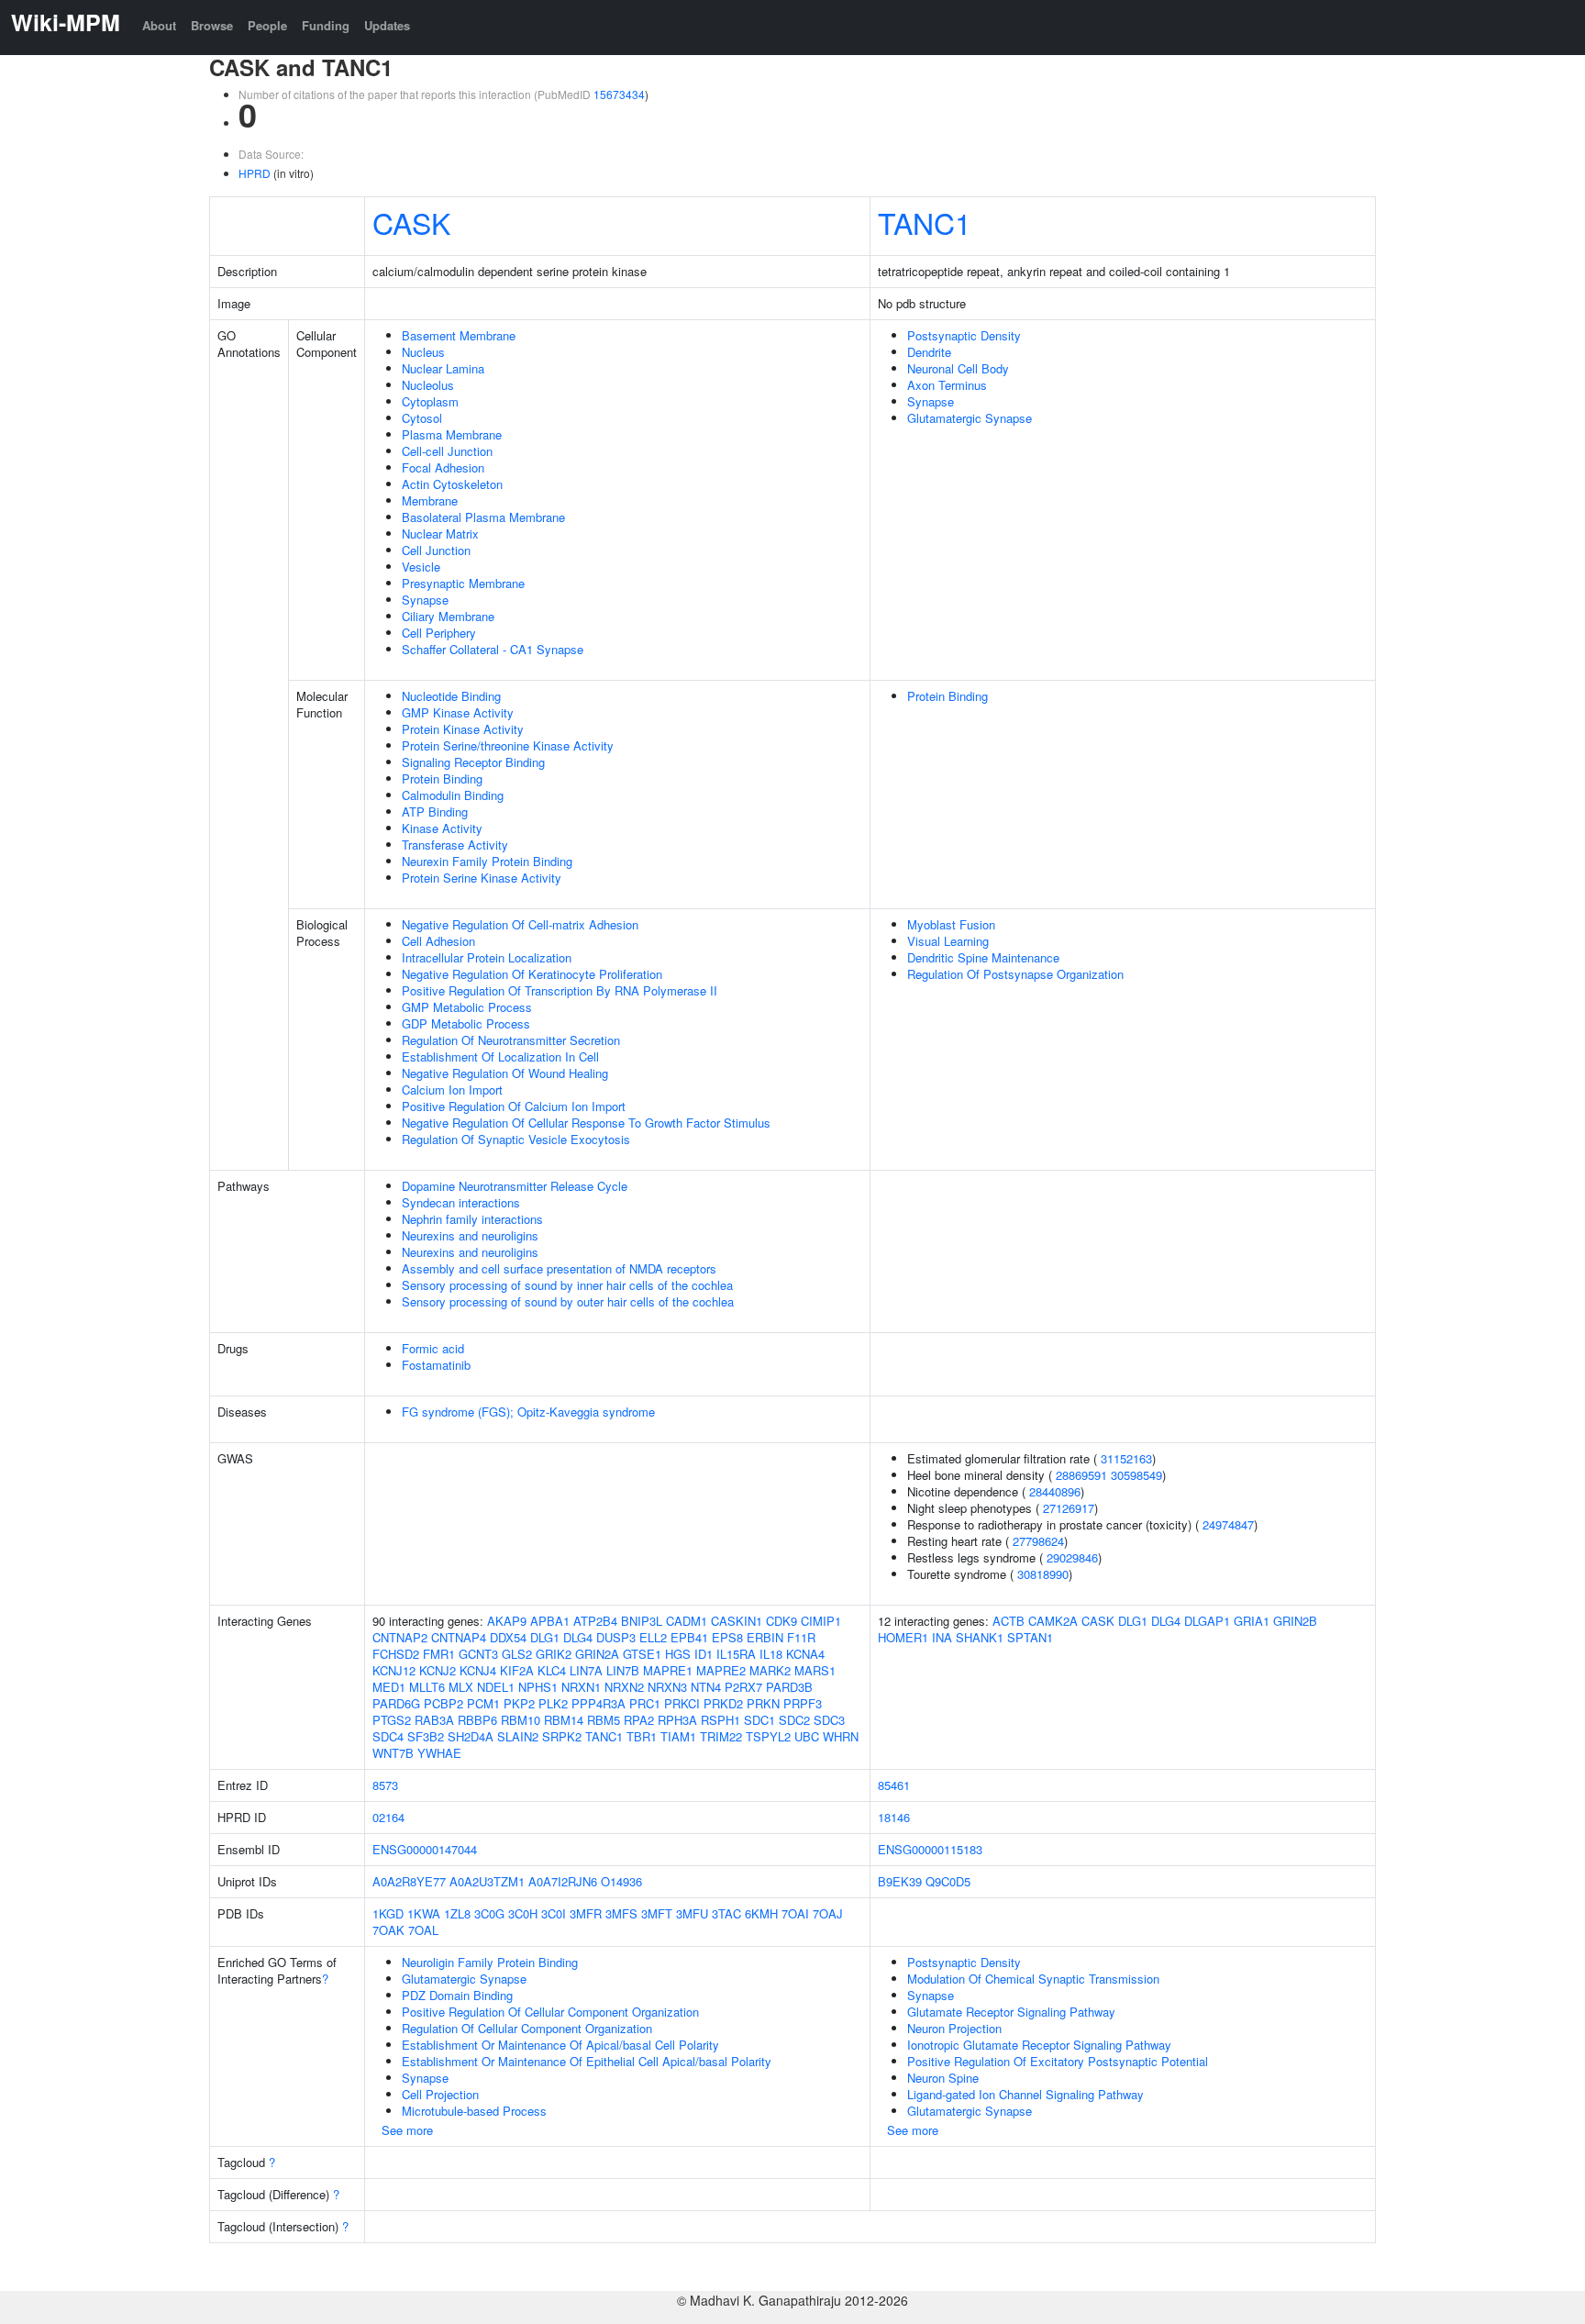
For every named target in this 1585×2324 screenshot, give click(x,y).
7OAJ (828, 1913)
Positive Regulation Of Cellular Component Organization (550, 2012)
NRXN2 (624, 1687)
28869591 (1081, 1475)
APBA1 (550, 1621)
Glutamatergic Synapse (970, 418)
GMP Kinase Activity (458, 712)
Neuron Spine (943, 2078)
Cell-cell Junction (447, 451)
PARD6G (396, 1703)
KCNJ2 (438, 1670)
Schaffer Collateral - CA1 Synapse (493, 649)
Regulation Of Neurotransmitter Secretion (511, 1040)
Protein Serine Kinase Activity (482, 878)
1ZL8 (457, 1913)
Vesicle (421, 567)
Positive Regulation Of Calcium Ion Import (514, 1106)
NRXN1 (581, 1687)
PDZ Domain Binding (457, 1995)
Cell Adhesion (438, 941)
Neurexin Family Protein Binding (487, 861)
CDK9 (781, 1621)
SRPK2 (562, 1736)
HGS (678, 1654)
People (267, 25)
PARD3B (789, 1687)
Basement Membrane (459, 335)
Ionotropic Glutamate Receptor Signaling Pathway (1039, 2045)
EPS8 (727, 1637)
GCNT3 (478, 1654)
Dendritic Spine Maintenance (983, 957)
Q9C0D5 (948, 1881)
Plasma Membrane (452, 434)
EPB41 (689, 1637)
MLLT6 (427, 1687)
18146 (894, 1817)
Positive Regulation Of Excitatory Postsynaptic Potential (1058, 2061)
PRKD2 (723, 1703)
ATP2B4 (595, 1621)
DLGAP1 (1207, 1621)
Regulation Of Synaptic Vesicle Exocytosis (516, 1139)
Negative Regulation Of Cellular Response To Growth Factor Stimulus (586, 1123)
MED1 (389, 1687)
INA (942, 1637)
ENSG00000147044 (425, 1849)
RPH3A (677, 1720)
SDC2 (794, 1720)
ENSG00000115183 (930, 1849)
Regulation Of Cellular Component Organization (527, 2028)
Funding (326, 25)
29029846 (1072, 1557)
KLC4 (552, 1670)
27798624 (1038, 1541)
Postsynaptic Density (964, 335)
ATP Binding (435, 812)
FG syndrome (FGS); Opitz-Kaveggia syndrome (528, 1412)
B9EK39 (900, 1881)
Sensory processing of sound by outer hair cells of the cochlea (568, 1301)
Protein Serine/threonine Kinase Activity (508, 745)
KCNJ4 (478, 1670)
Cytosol (422, 418)
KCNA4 (805, 1654)
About (159, 25)
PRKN (763, 1703)
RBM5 (604, 1720)
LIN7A (586, 1670)
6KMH (761, 1913)
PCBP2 (443, 1703)
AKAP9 (507, 1621)
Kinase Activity (442, 828)
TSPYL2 (768, 1736)
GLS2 (517, 1654)
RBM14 (564, 1720)
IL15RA (736, 1654)
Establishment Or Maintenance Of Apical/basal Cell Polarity (560, 2045)
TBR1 (642, 1736)
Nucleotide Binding (451, 696)
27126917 (1069, 1508)
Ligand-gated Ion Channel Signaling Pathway (1025, 2094)
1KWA (424, 1913)
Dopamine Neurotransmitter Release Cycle (515, 1186)
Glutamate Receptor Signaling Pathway (1011, 2012)
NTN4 (706, 1687)
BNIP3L (642, 1621)
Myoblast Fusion (951, 924)
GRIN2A (597, 1654)
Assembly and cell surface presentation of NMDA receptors (559, 1268)
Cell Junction (436, 550)
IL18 (771, 1654)
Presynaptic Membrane (463, 583)
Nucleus (423, 352)
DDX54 (508, 1637)
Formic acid (433, 1348)
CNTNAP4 (459, 1637)
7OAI (795, 1913)
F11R (801, 1637)
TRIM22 (721, 1736)
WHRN (841, 1736)
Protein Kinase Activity (463, 729)
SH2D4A (471, 1736)
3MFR (586, 1913)
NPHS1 (538, 1687)
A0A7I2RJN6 (563, 1881)
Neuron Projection (954, 2028)
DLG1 (545, 1637)
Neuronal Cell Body (958, 368)
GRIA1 (1252, 1621)
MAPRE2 (721, 1670)
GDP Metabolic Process (466, 1023)
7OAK (388, 1930)
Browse (212, 25)
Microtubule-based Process (474, 2111)
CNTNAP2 (400, 1637)
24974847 (1228, 1524)
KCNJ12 (394, 1670)
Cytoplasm (430, 401)
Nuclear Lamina (443, 368)
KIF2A (517, 1670)
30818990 (1043, 1574)
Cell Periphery (439, 633)
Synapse (425, 600)
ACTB (1009, 1621)
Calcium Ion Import (452, 1090)
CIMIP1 (821, 1621)
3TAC (726, 1913)
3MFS (621, 1913)
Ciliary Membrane (448, 616)
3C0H (523, 1913)
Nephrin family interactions (472, 1219)
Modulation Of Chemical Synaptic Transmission (1033, 1979)
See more (407, 2130)
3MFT (657, 1913)
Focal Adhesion (443, 467)
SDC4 (388, 1736)
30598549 (1136, 1475)
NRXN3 (667, 1687)
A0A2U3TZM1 (487, 1881)
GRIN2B (1295, 1621)
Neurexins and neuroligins (470, 1235)
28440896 (1055, 1491)
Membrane (430, 500)
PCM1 (483, 1703)
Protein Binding (442, 778)
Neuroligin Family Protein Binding (490, 1962)
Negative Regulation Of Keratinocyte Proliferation (532, 974)
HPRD (255, 173)
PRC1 (645, 1703)
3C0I (554, 1913)
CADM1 (687, 1621)
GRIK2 (554, 1654)
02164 (388, 1817)
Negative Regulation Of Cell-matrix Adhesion (520, 924)
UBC (807, 1736)
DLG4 (578, 1637)
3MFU (692, 1913)
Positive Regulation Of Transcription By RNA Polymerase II (560, 990)
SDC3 (829, 1720)
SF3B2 (426, 1736)
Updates (387, 25)
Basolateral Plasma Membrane (483, 517)
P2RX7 (743, 1687)
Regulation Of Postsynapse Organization (1015, 974)
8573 (385, 1785)
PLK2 (553, 1703)
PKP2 (519, 1703)
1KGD (388, 1913)
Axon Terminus (947, 385)
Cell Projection (440, 2094)
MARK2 (770, 1670)
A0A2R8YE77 (409, 1881)
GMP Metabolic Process (467, 1007)
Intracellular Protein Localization (487, 957)
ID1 (704, 1654)
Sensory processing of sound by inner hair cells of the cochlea (567, 1285)
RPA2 (639, 1720)
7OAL (423, 1930)
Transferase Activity (455, 845)
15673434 (619, 94)
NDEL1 (496, 1687)
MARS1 (815, 1670)
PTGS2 (392, 1720)
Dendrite (929, 352)
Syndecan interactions (461, 1202)
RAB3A (434, 1720)
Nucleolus (428, 385)
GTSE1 (642, 1654)
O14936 (621, 1881)
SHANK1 (980, 1637)
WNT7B (393, 1753)
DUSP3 (616, 1637)
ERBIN (765, 1637)
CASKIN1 (737, 1621)
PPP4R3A (599, 1703)
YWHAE (439, 1753)
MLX (461, 1687)
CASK (411, 222)
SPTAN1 (1030, 1637)
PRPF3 (803, 1703)
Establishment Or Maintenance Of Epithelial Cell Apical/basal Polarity (587, 2061)
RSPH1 (720, 1720)
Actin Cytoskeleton (452, 484)
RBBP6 (477, 1720)
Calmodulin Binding (453, 795)
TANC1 (925, 222)
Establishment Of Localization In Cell (500, 1056)
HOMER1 (903, 1637)
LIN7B (623, 1670)
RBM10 (521, 1720)
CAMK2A (1053, 1621)
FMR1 (439, 1654)
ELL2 (653, 1637)
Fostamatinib (436, 1365)
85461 (894, 1785)
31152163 (1126, 1458)
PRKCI (682, 1703)
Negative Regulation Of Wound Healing (505, 1073)
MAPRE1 (668, 1670)
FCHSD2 (396, 1654)
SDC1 (759, 1720)
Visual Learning (948, 941)
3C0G (489, 1913)
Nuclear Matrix (440, 534)
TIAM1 (678, 1736)
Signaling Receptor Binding (473, 762)
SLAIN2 (518, 1736)
